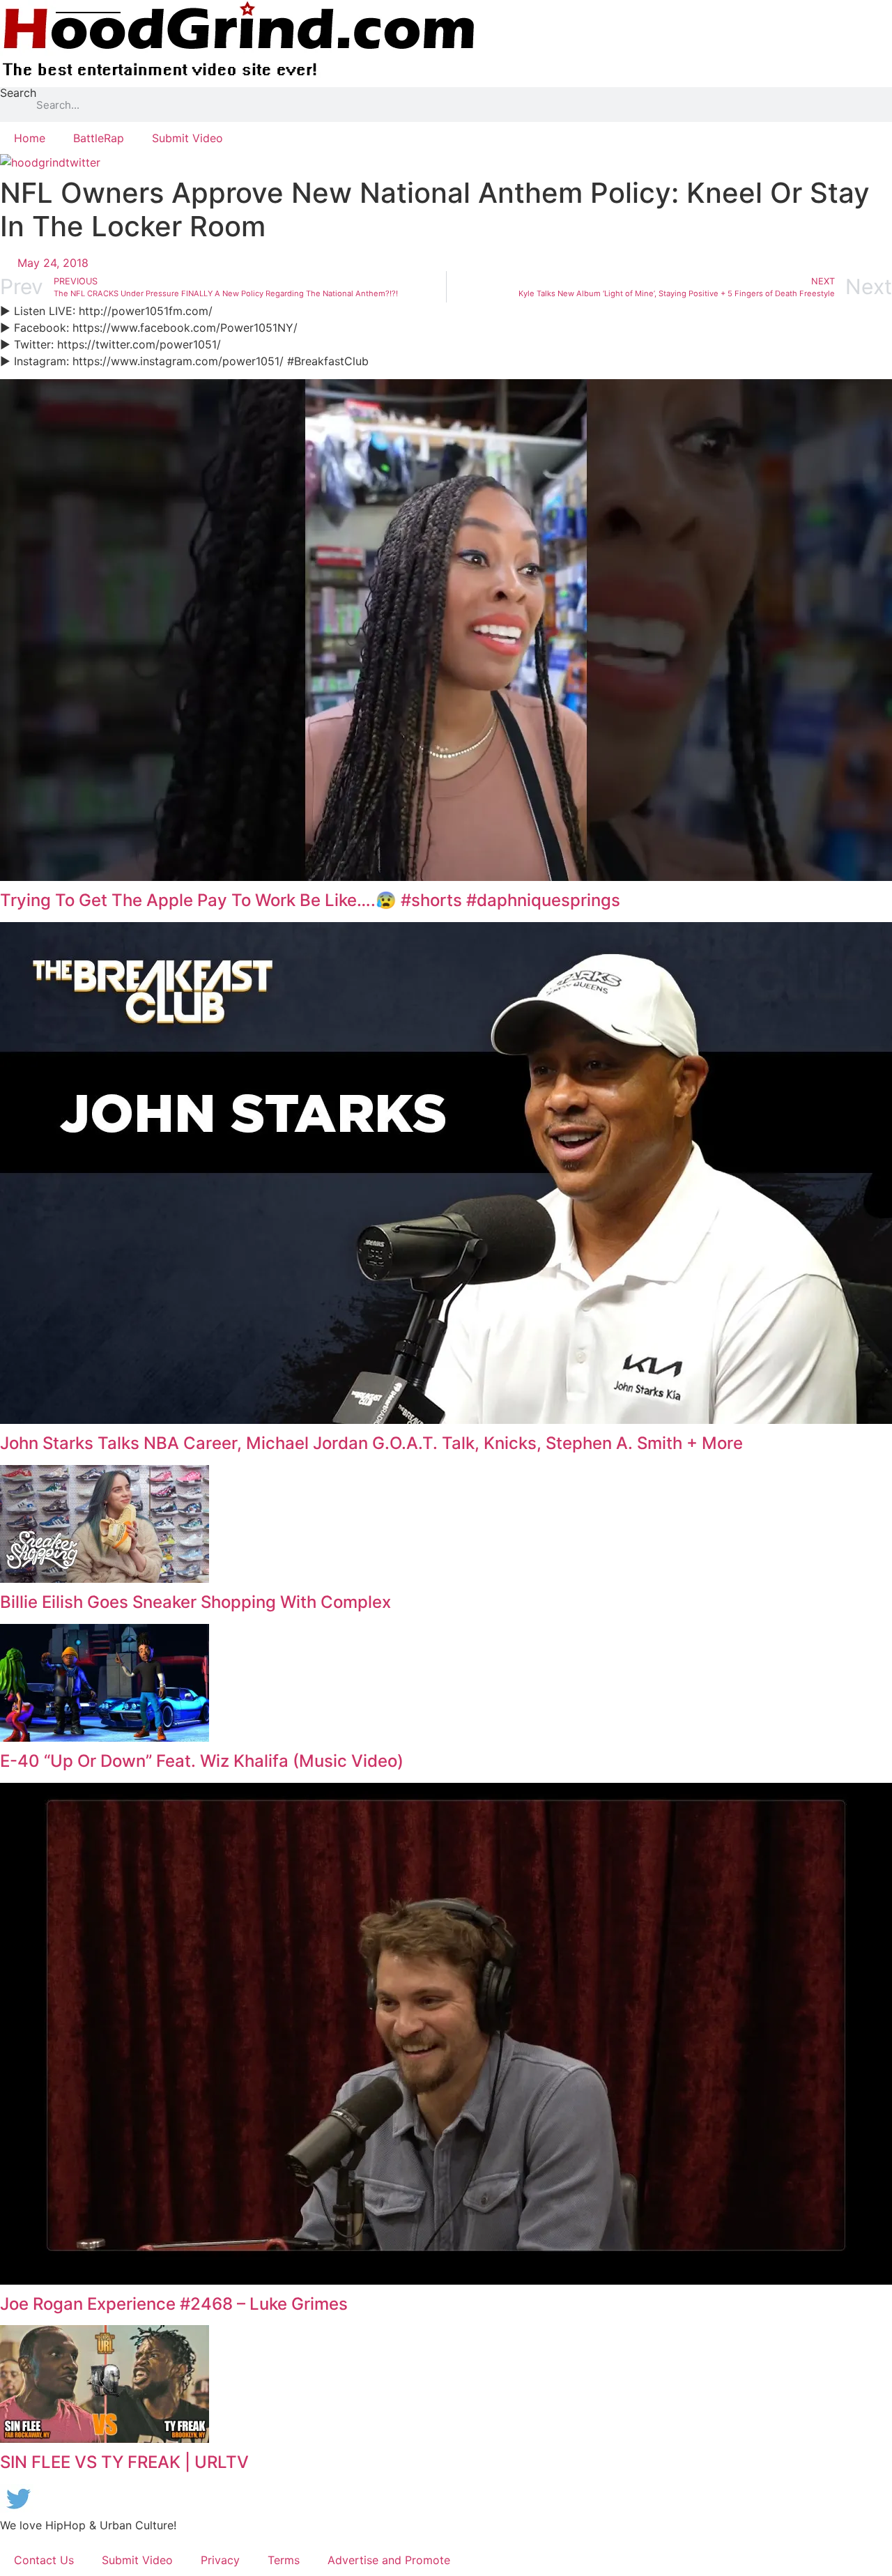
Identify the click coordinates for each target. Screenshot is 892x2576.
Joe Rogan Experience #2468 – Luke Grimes (174, 2304)
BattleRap (99, 138)
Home (30, 138)
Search (18, 93)
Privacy (220, 2560)
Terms (284, 2560)
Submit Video (187, 138)
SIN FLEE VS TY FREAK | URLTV (124, 2462)
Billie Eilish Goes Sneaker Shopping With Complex (195, 1602)
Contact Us (44, 2560)
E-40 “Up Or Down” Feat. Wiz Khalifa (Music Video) (202, 1761)
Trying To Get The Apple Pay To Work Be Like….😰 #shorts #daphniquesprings (310, 900)
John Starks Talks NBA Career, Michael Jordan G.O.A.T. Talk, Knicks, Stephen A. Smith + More (371, 1443)
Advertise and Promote (389, 2560)
